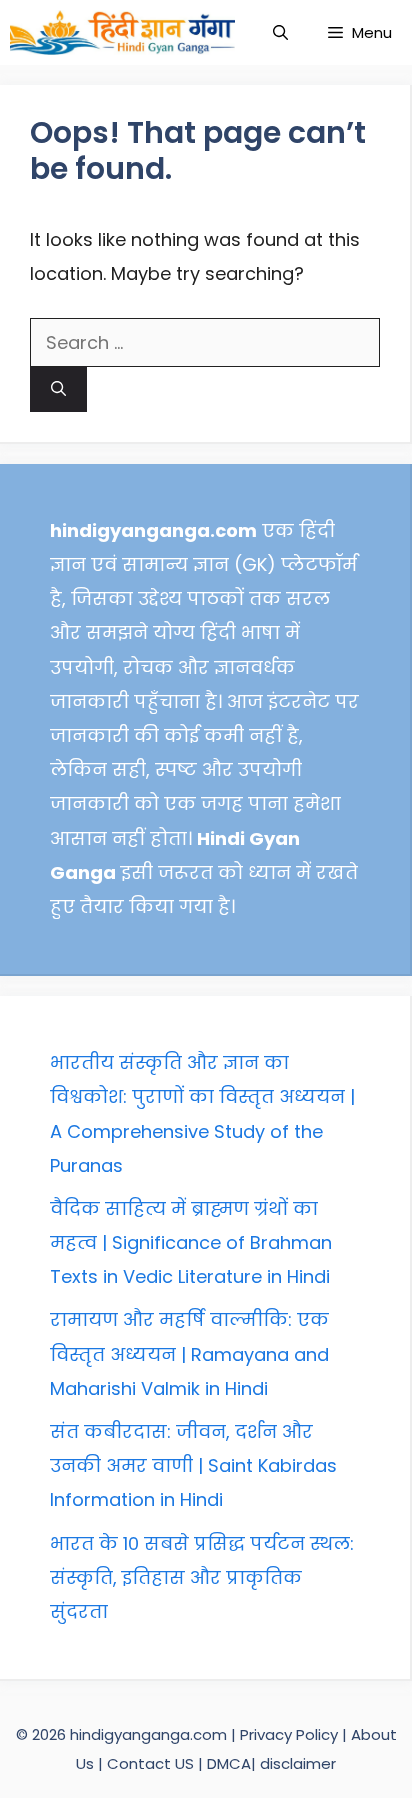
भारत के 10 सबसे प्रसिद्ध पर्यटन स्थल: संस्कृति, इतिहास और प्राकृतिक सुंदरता (202, 1577)
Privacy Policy (291, 1734)
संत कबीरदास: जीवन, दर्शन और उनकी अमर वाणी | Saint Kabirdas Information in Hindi (193, 1465)
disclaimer (298, 1763)
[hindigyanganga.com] (122, 32)
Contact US (150, 1763)
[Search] (58, 389)
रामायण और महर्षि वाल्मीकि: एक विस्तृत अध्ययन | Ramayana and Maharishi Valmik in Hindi (189, 1353)
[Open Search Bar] (280, 32)
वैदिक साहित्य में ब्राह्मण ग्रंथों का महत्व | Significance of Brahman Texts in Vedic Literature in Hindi (191, 1242)
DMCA (229, 1763)
